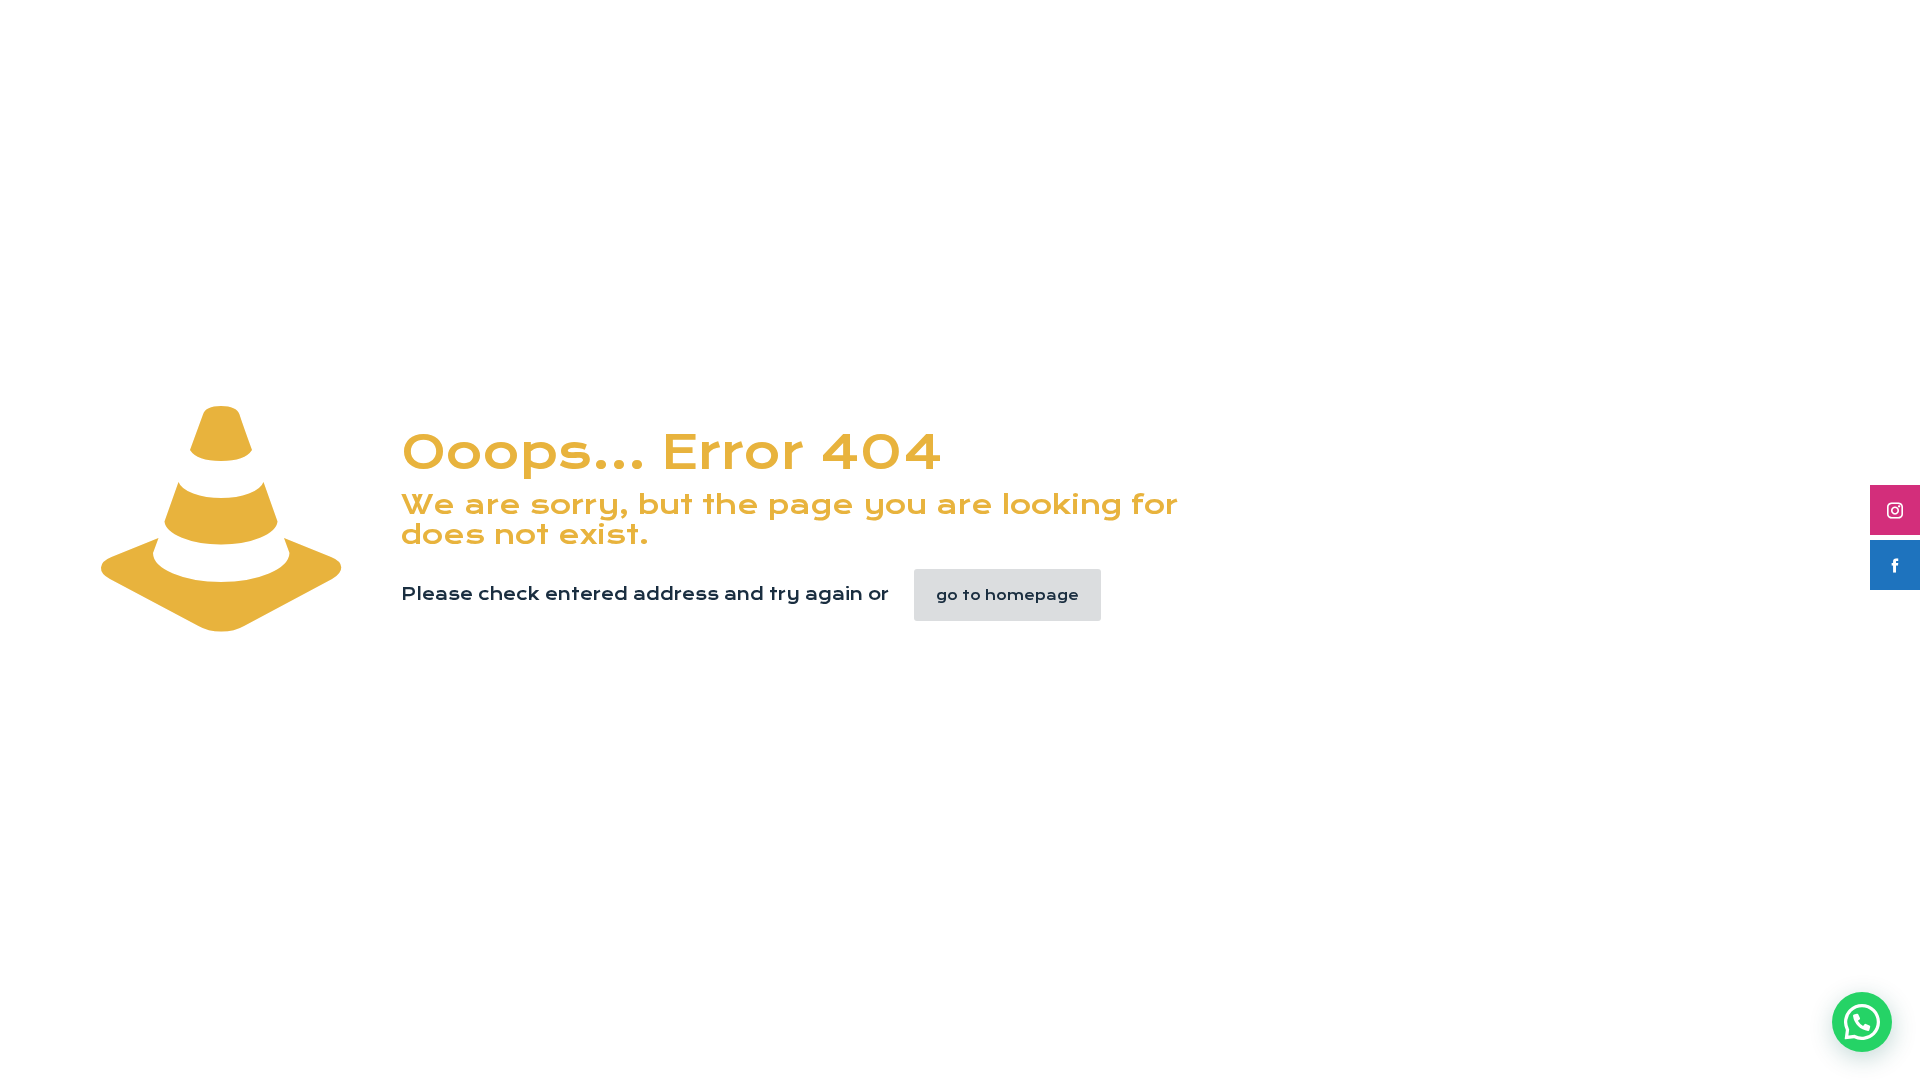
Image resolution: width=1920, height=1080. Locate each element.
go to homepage (1007, 595)
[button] (1862, 1022)
